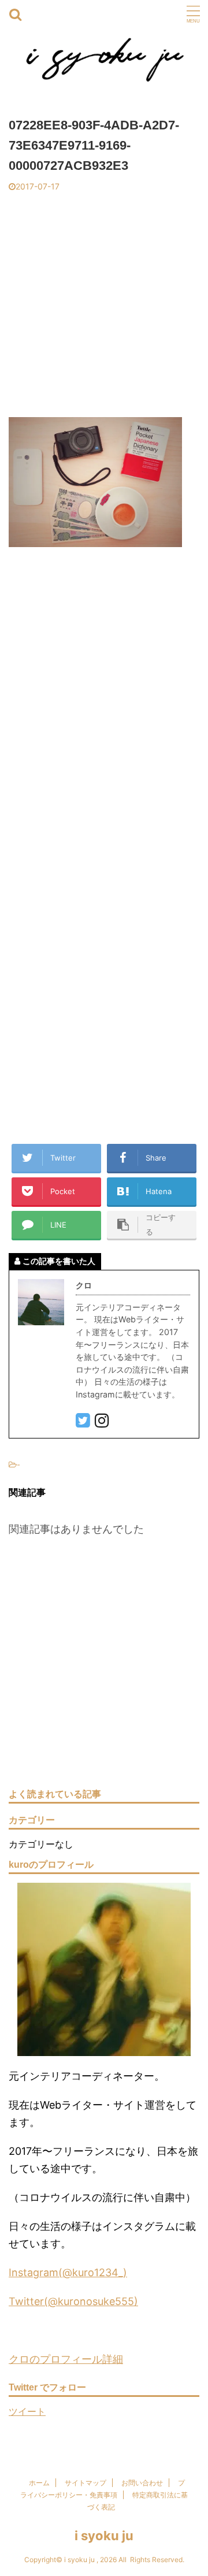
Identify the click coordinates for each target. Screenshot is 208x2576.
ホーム (39, 2483)
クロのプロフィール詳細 (66, 2359)
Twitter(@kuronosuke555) (73, 2301)
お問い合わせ (142, 2483)
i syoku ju (104, 2536)
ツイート (27, 2411)
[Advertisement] (104, 302)
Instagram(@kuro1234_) (68, 2272)
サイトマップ (86, 2483)
